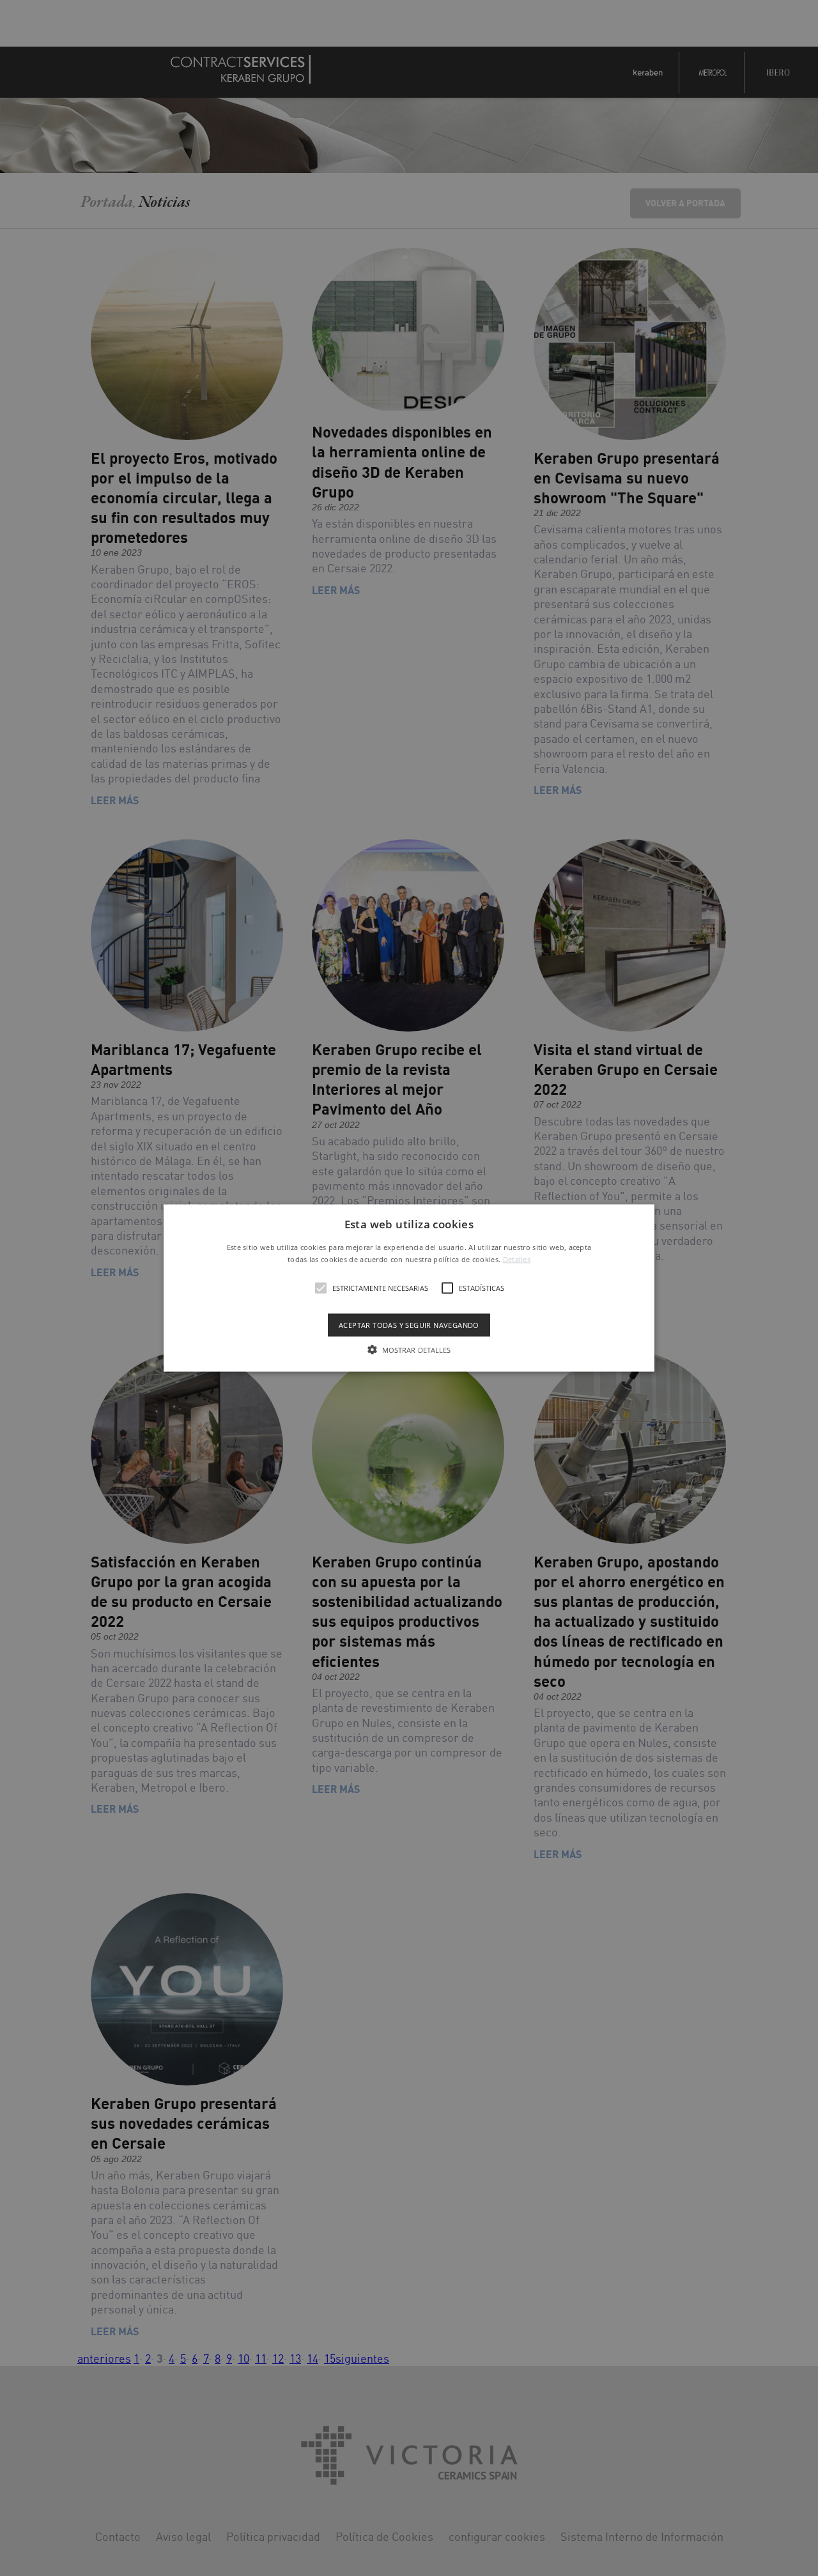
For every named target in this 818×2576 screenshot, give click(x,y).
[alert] (409, 1288)
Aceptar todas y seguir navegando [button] (409, 1325)
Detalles (517, 1259)
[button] (409, 1288)
